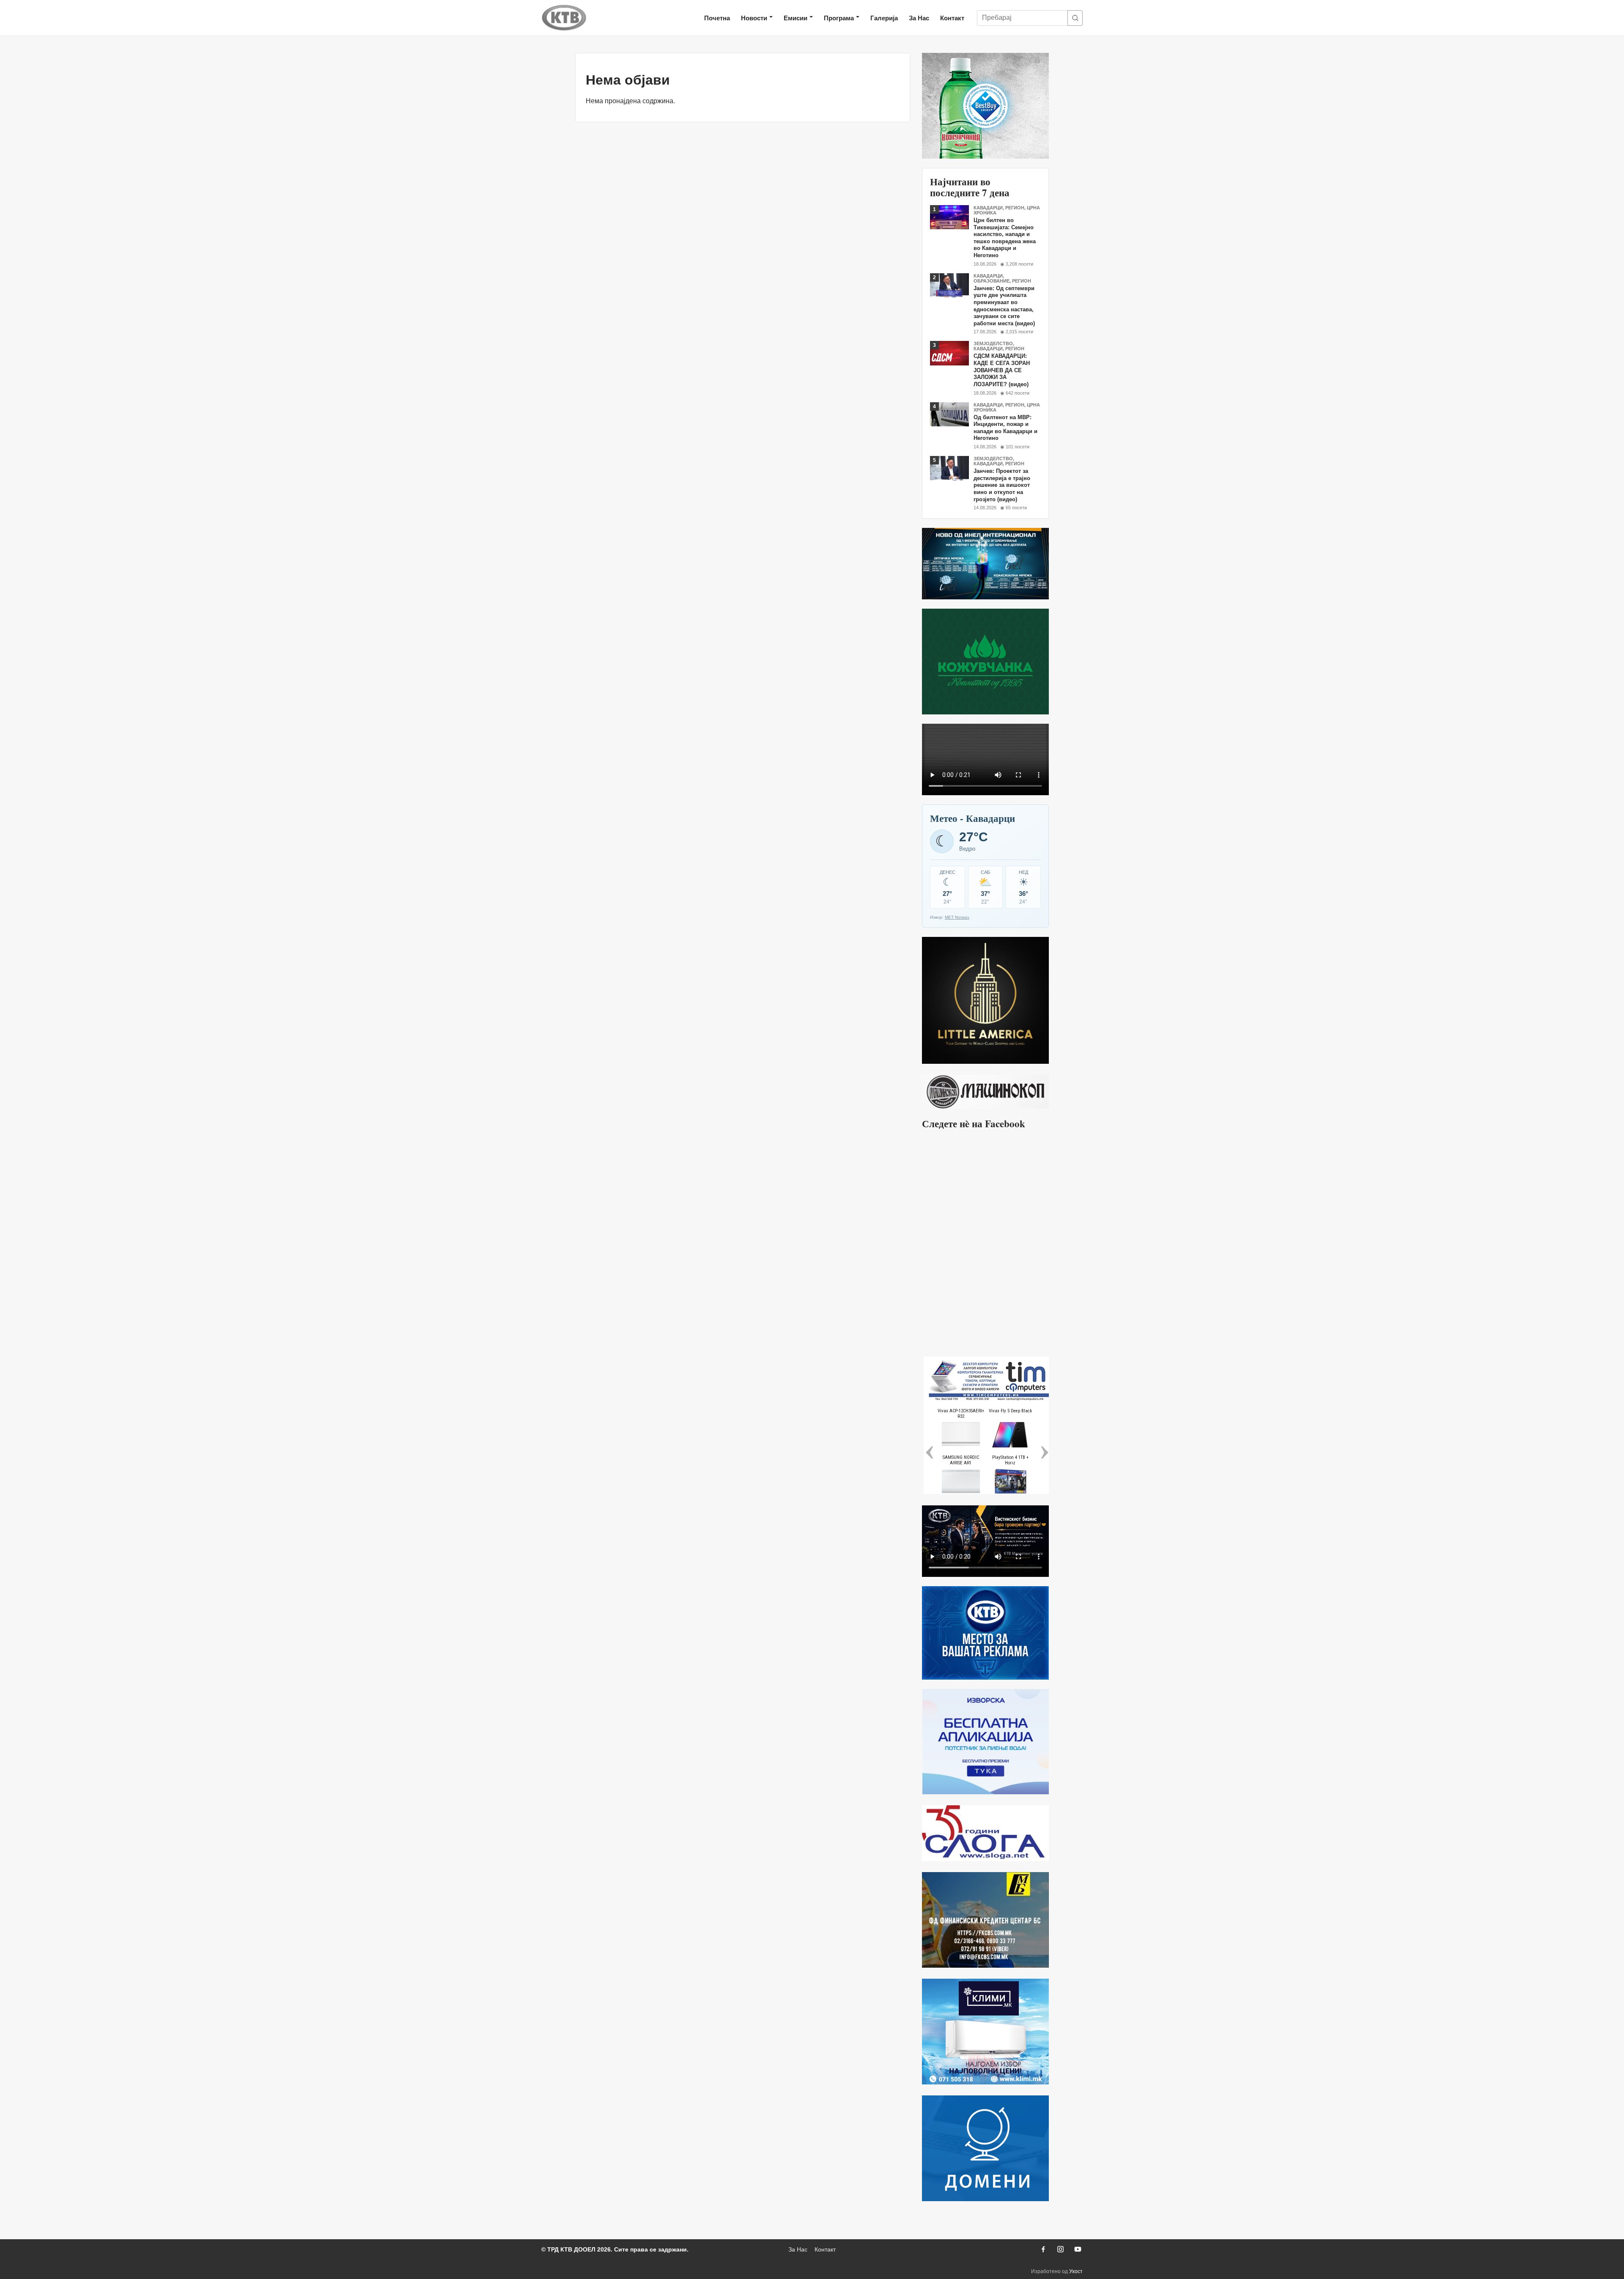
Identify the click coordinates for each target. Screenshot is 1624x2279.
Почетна (717, 18)
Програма (839, 18)
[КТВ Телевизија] (564, 18)
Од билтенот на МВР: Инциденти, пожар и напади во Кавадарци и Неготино (1005, 428)
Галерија (884, 18)
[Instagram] (1060, 2249)
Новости (754, 18)
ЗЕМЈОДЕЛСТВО (993, 343)
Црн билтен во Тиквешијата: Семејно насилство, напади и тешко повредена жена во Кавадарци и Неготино (1005, 238)
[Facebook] (1043, 2249)
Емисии (796, 18)
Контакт (952, 18)
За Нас (919, 18)
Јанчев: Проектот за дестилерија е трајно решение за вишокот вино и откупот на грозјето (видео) (1002, 485)
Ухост (1076, 2271)
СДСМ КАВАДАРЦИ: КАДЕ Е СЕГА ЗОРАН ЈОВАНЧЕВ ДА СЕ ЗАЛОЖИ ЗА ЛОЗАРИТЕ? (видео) (1002, 370)
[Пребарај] (1075, 18)
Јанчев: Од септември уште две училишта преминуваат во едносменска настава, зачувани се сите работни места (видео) (1004, 306)
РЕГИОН (1015, 208)
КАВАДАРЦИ (988, 208)
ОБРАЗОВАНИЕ (992, 281)
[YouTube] (1078, 2249)
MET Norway (957, 917)
